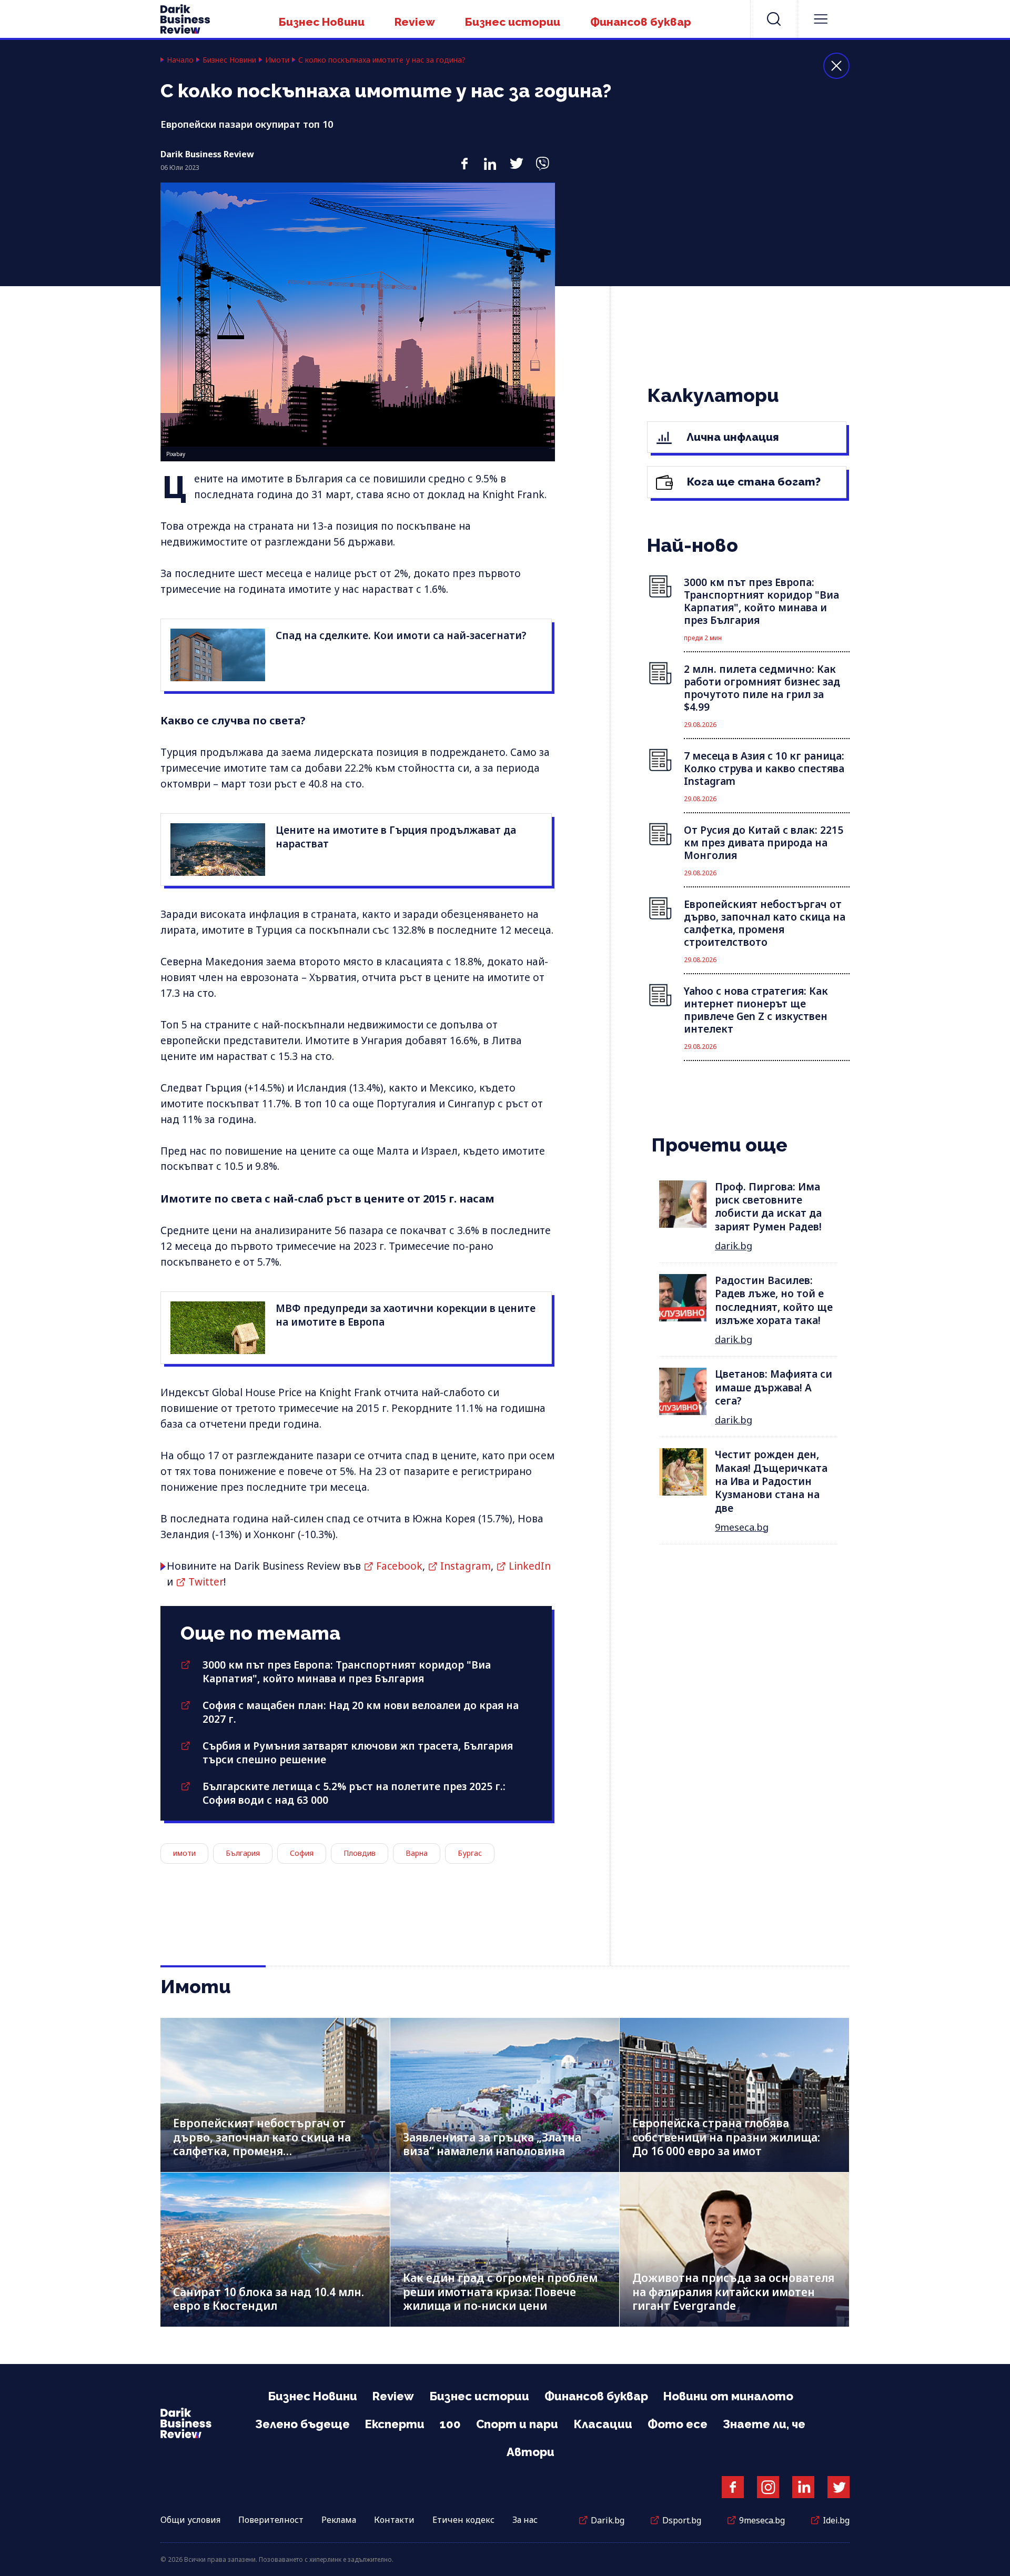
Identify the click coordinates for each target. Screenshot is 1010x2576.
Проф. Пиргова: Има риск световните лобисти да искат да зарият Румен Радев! (768, 1207)
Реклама (339, 2520)
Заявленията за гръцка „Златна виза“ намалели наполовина (492, 2144)
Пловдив (360, 1853)
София (302, 1853)
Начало (180, 60)
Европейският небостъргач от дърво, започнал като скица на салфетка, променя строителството (262, 2144)
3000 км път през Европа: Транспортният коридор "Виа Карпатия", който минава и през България (347, 1672)
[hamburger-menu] (821, 19)
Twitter (206, 1582)
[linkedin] (490, 158)
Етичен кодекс (463, 2520)
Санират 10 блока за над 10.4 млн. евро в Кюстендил (269, 2299)
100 (450, 2424)
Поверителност (271, 2520)
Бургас (470, 1853)
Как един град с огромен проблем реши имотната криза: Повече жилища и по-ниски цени (500, 2292)
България (243, 1853)
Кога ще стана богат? (753, 482)
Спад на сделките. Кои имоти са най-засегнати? (401, 635)
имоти (184, 1853)
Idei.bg (836, 2520)
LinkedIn (530, 1566)
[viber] (542, 158)
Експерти (395, 2424)
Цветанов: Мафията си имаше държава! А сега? (774, 1387)
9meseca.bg (742, 1527)
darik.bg (734, 1246)
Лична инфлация (731, 437)
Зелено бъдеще (302, 2424)
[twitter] (516, 158)
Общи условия (190, 2520)
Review (415, 22)
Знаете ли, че (764, 2424)
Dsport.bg (682, 2520)
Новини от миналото (728, 2396)
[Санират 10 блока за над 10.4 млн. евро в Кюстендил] (275, 2250)
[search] (774, 19)
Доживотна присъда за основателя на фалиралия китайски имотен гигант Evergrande (733, 2292)
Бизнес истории (513, 22)
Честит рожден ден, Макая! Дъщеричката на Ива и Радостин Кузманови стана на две (771, 1481)
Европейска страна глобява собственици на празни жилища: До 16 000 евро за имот (726, 2137)
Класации (603, 2424)
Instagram (466, 1566)
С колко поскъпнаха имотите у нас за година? (382, 60)
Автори (531, 2452)
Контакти (394, 2520)
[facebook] (464, 158)
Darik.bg (608, 2520)
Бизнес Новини (322, 22)
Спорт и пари (517, 2424)
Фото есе (678, 2424)
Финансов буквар (641, 22)
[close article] (836, 66)
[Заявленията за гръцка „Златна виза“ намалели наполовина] (505, 2095)
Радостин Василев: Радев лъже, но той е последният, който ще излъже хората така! (774, 1300)
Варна (417, 1853)
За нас (525, 2520)
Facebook (399, 1566)
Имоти (277, 60)
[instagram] (768, 2487)
